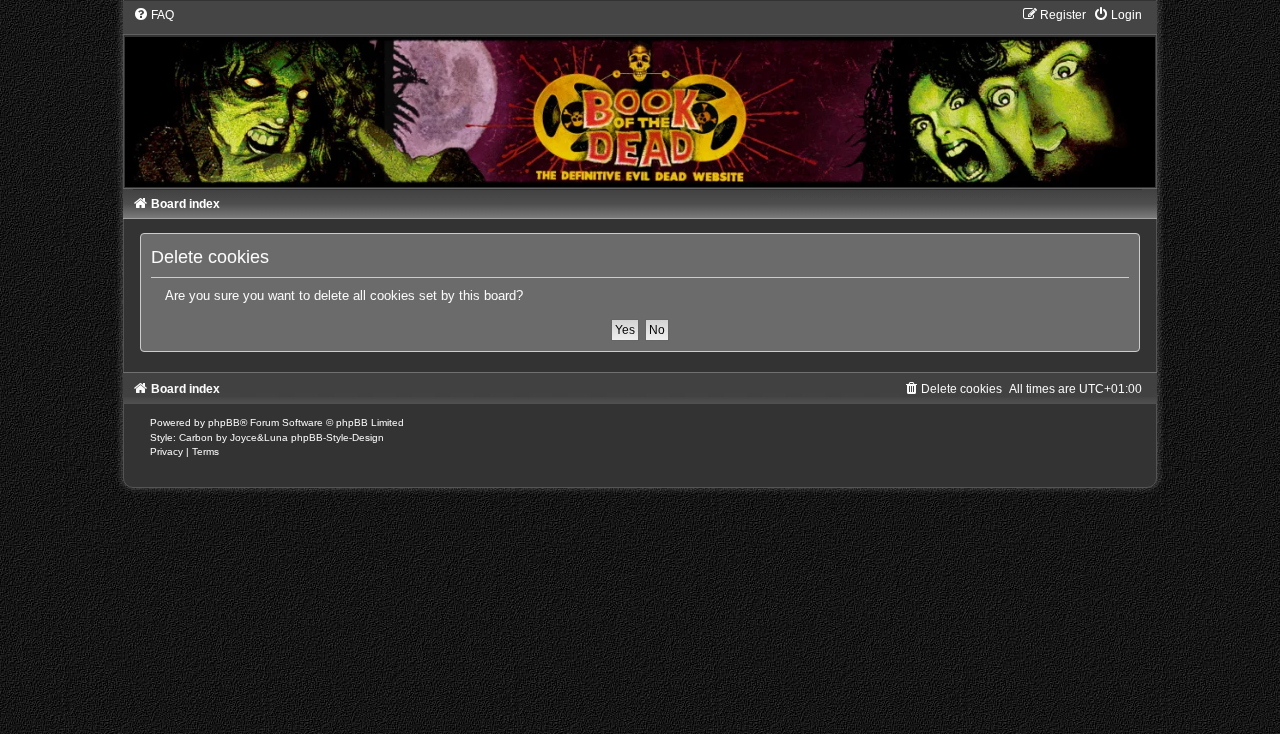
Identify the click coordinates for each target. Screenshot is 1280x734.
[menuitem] (153, 15)
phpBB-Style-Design (337, 437)
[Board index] (640, 96)
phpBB (224, 422)
